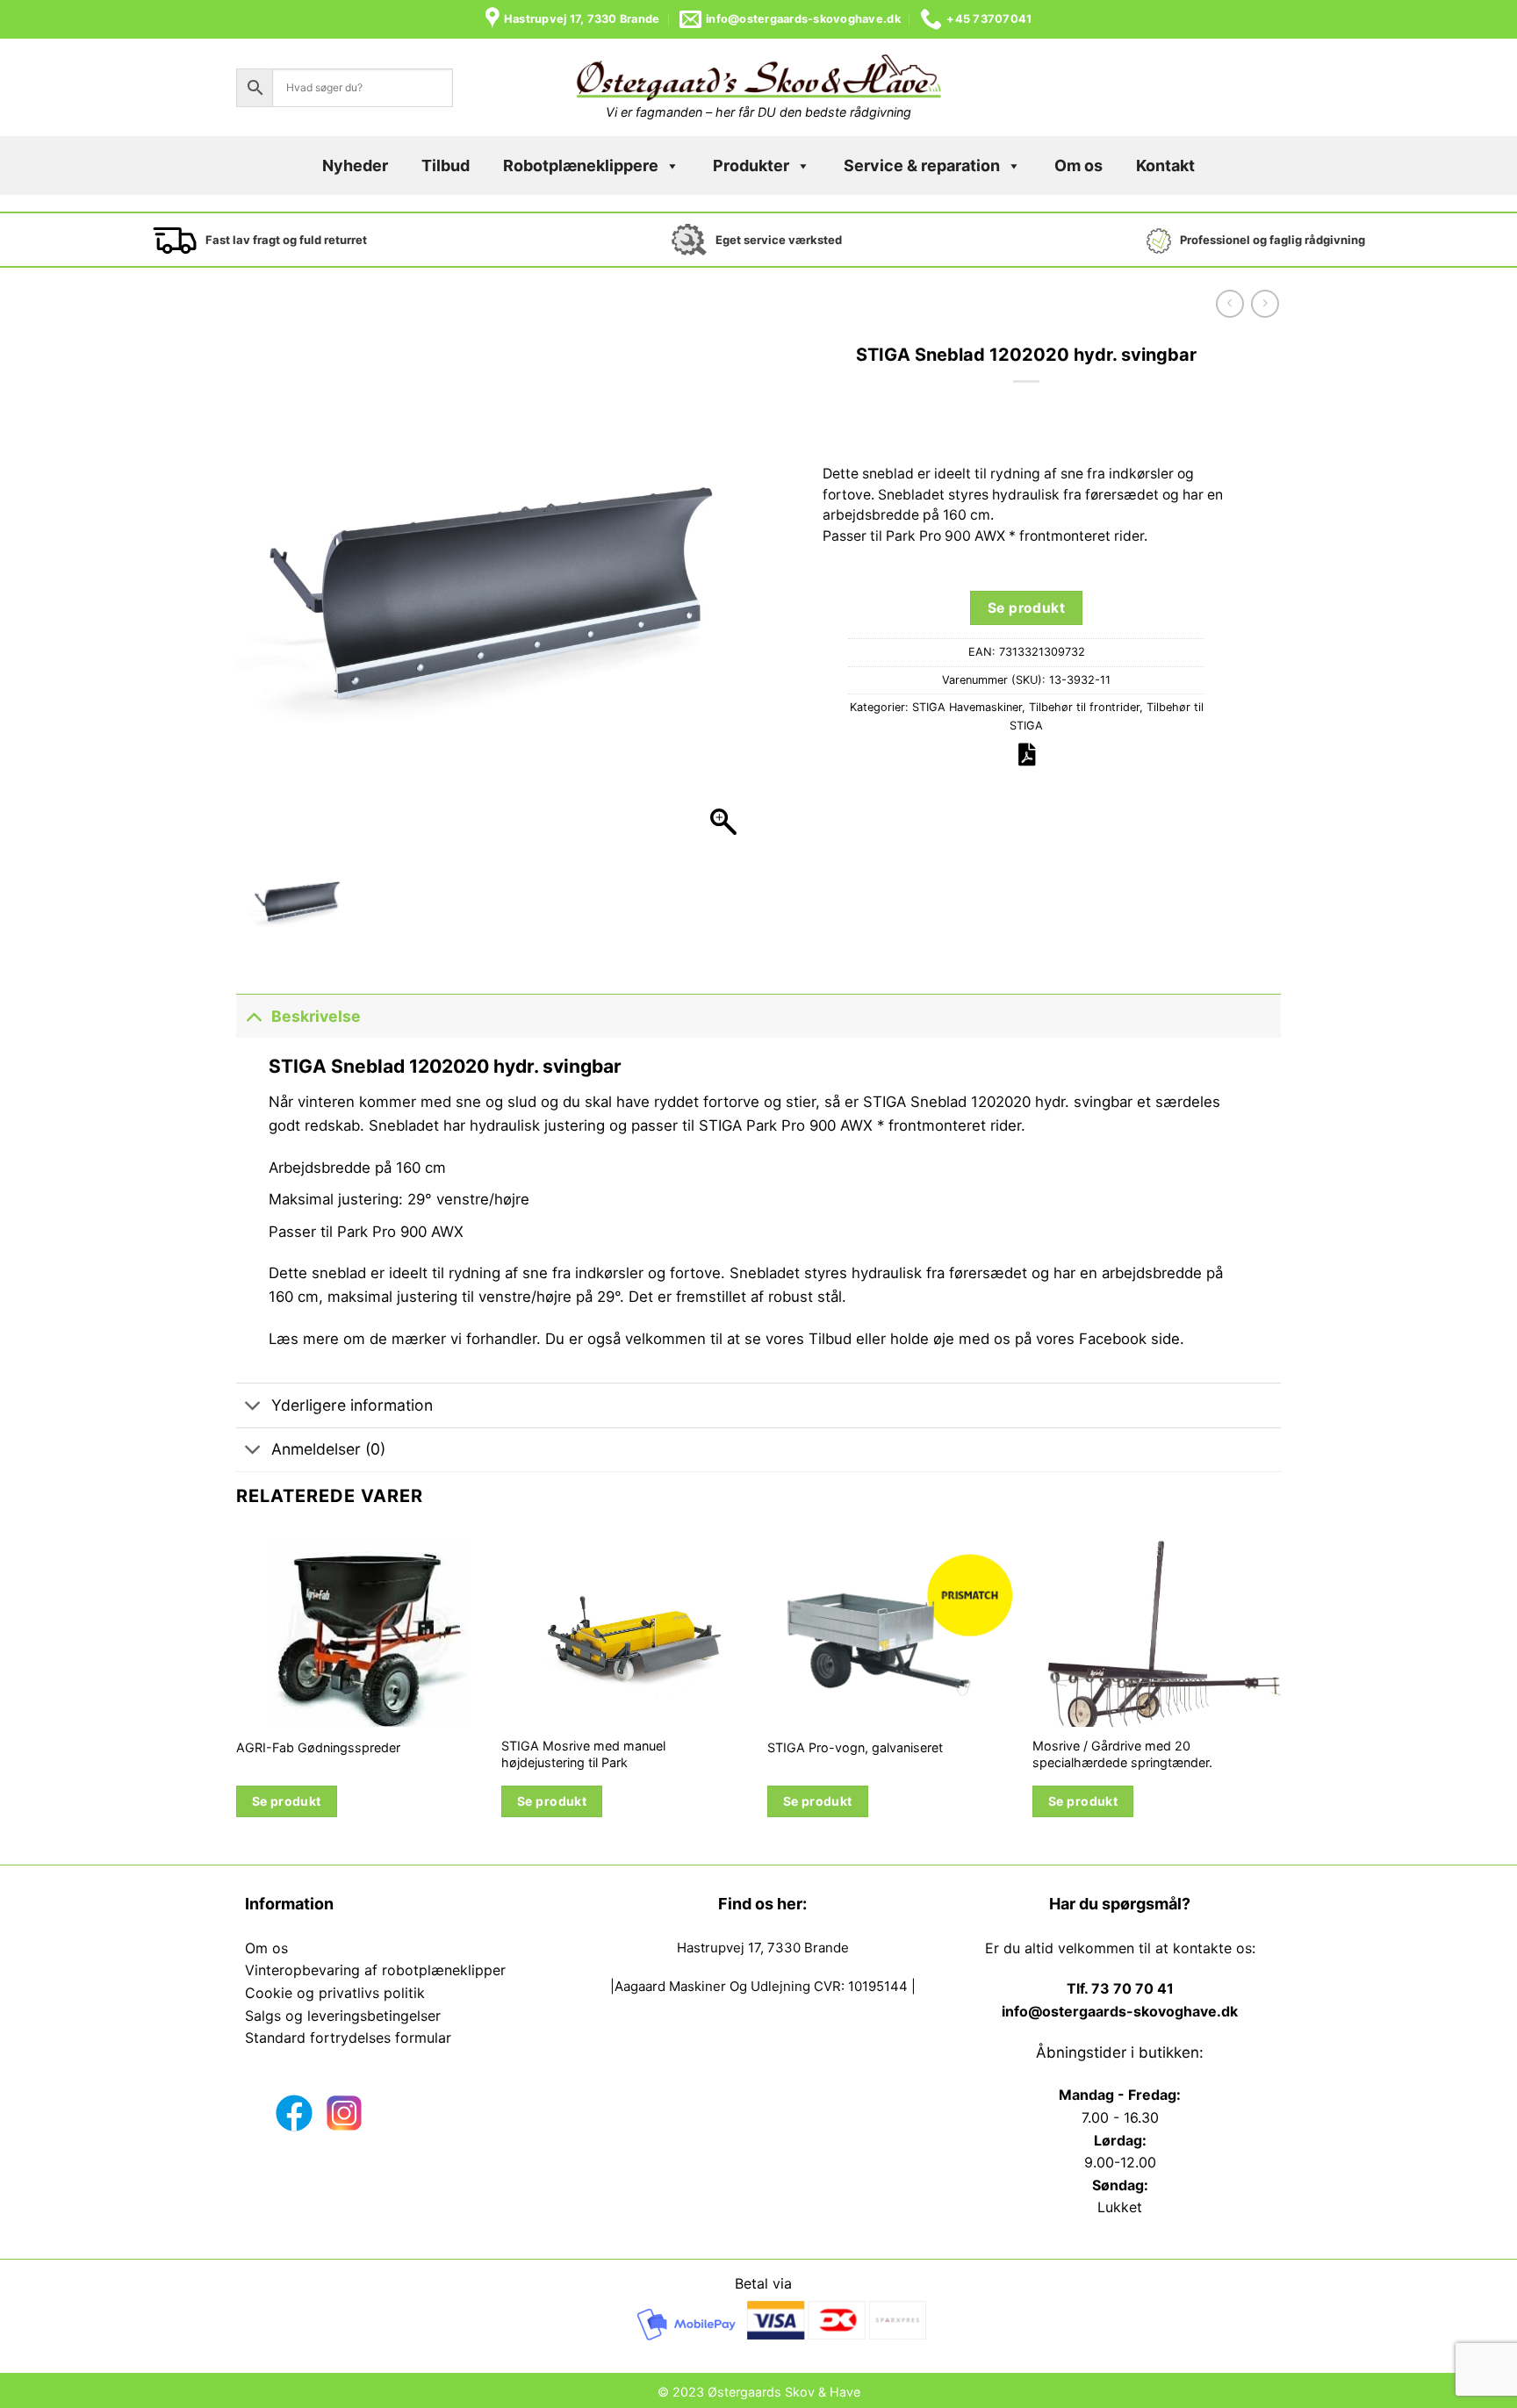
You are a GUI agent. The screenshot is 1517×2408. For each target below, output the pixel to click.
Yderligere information (352, 1405)
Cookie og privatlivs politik (335, 1993)
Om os (1078, 165)
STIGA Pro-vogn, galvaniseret (855, 1747)
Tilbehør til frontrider (1084, 707)
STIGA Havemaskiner (967, 707)
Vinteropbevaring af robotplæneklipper (375, 1970)
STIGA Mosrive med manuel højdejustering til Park (583, 1754)
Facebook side (1129, 1339)
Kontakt (1165, 165)
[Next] (1280, 1695)
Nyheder (355, 165)
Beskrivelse (316, 1016)
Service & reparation (922, 165)
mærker (419, 1339)
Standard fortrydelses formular (348, 2038)
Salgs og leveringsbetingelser (343, 2016)
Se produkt (1027, 608)
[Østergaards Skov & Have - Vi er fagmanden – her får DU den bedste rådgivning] (758, 78)
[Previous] (237, 1695)
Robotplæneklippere (581, 165)
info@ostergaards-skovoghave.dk (1120, 2011)
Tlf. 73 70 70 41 (1120, 1988)
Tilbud (446, 165)
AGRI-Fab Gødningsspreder (318, 1747)
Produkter (751, 165)
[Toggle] (253, 1016)
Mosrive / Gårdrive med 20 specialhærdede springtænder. (1122, 1754)
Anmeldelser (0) (328, 1449)
